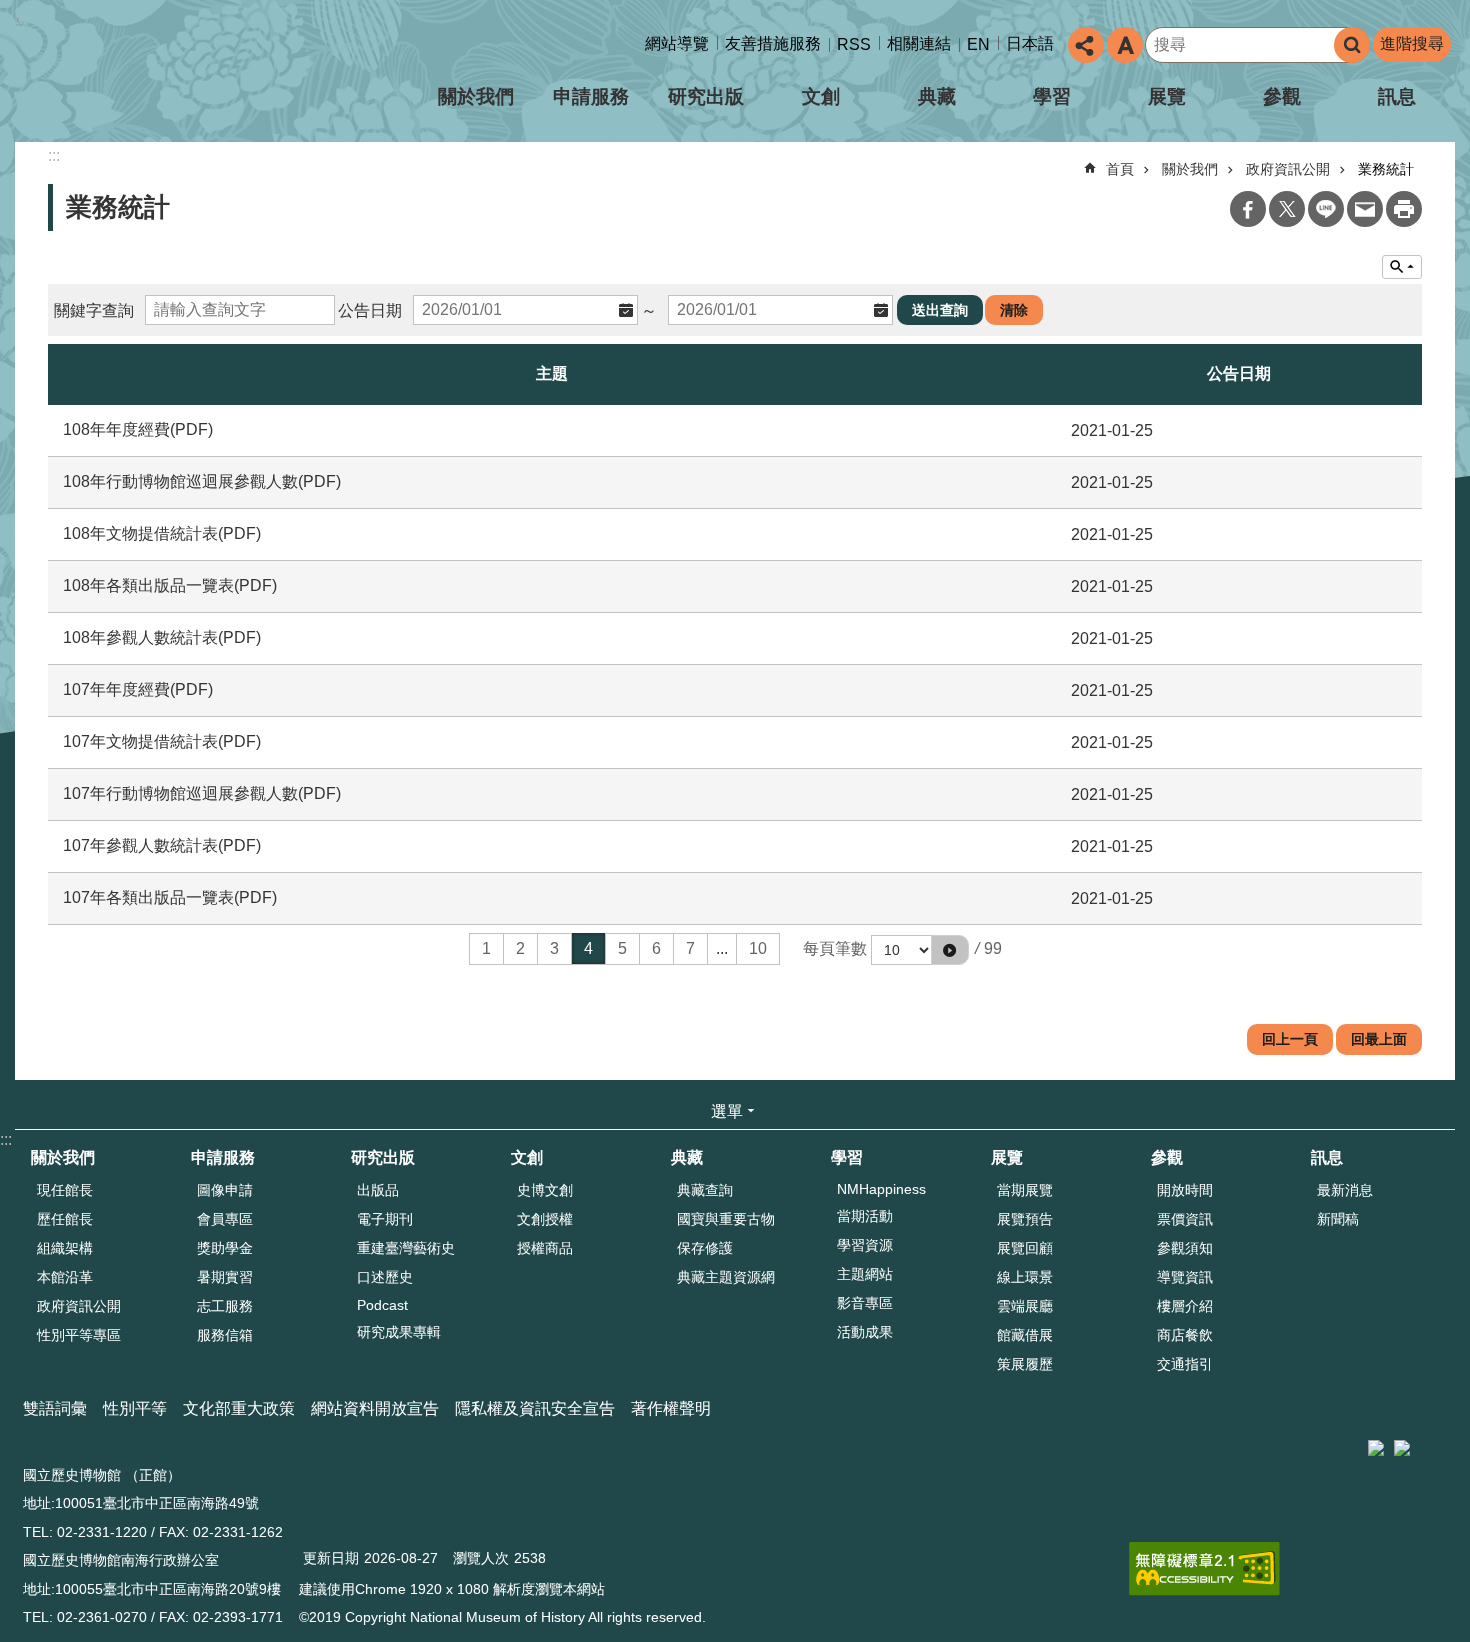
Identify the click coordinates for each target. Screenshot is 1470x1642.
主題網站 (865, 1274)
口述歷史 (385, 1277)
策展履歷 (1025, 1364)
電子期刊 (385, 1219)
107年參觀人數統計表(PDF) (162, 845)
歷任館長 (65, 1219)
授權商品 (545, 1248)
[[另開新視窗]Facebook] (1420, 1440)
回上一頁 (1290, 1039)
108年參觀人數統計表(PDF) (162, 637)
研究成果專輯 (399, 1332)
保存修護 (705, 1248)
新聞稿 (1338, 1219)
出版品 (378, 1190)
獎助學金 (225, 1248)
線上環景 (1025, 1277)
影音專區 (865, 1303)
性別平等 (135, 1408)
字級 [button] (1125, 45)
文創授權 (545, 1219)
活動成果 (865, 1332)
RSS (854, 44)
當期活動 (865, 1216)
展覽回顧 (1025, 1248)
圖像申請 (225, 1190)
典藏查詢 (705, 1190)
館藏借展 (1025, 1335)
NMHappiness (881, 1189)
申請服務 (591, 96)
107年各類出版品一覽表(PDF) (170, 897)
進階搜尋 (1412, 43)
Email (1365, 209)
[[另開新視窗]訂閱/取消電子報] (1402, 1448)
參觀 (1282, 96)
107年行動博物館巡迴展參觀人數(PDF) (202, 793)
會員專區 (225, 1219)
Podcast (382, 1305)
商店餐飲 (1185, 1335)
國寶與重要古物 (726, 1219)
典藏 (937, 96)
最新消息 (1345, 1190)
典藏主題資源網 (726, 1277)
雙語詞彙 (55, 1408)
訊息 (1397, 96)
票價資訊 (1185, 1219)
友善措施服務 (773, 43)
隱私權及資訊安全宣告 (535, 1408)
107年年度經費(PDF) (138, 689)
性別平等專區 (79, 1335)
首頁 (1120, 169)
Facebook (1248, 209)
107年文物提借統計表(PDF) (162, 741)
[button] (950, 950)
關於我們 (476, 96)
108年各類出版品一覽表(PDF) (170, 585)
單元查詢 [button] (1402, 267)
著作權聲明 (671, 1408)
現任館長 (65, 1190)
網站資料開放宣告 (375, 1408)
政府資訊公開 (1288, 169)
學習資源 (865, 1245)
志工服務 (225, 1306)
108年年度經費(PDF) (138, 429)
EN (978, 44)
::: (21, 18)
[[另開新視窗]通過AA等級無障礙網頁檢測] (1204, 1569)
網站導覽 (677, 43)
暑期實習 (225, 1277)
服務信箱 (225, 1335)
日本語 (1030, 43)
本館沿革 (65, 1277)
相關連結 (919, 43)
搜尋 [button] (1352, 45)
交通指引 (1185, 1364)
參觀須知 (1185, 1248)
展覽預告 (1025, 1219)
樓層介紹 (1185, 1306)
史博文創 (545, 1190)
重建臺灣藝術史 (406, 1248)
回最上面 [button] (1379, 1039)
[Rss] (1450, 1440)
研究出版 (706, 96)
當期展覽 (1025, 1190)
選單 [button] (727, 1111)
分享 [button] (1086, 45)
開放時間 (1185, 1190)
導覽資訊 (1185, 1277)
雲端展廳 (1025, 1306)
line (1326, 209)
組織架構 (65, 1248)
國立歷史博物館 (189, 78)
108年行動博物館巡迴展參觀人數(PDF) (202, 481)
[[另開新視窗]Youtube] (1440, 1440)
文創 (821, 96)
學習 (1052, 96)
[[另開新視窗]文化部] (1376, 1448)
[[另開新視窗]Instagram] (1430, 1440)
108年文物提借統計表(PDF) (162, 533)
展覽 (1167, 96)
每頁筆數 (835, 948)
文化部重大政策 (239, 1408)
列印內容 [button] (1404, 209)
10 (758, 948)
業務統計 (1386, 169)
